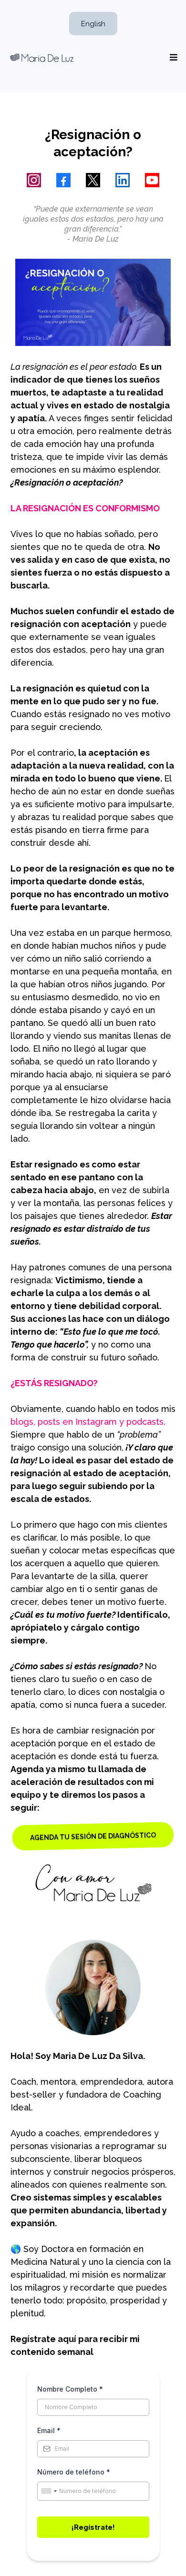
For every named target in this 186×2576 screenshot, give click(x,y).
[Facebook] (63, 180)
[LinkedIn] (123, 180)
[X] (93, 180)
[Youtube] (152, 180)
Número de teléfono (74, 2472)
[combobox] (49, 2491)
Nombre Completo (70, 2389)
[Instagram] (34, 180)
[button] (172, 58)
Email (49, 2430)
